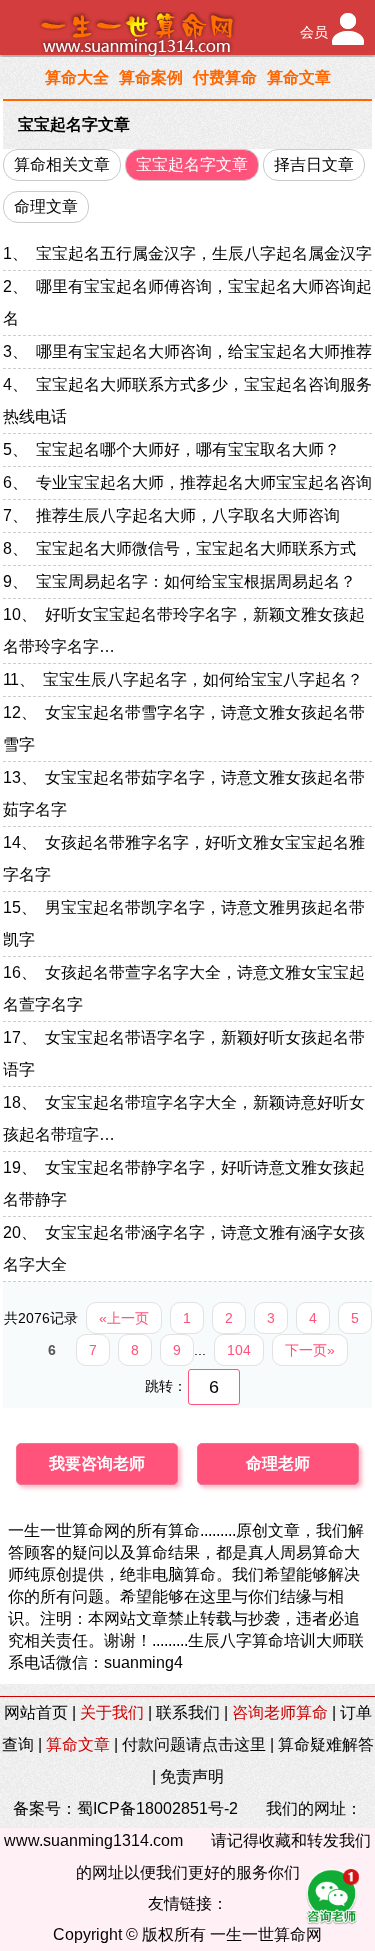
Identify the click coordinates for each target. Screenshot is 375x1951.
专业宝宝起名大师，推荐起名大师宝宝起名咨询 (204, 482)
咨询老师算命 (280, 1712)
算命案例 (151, 77)
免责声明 (192, 1776)
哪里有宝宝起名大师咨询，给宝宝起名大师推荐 (204, 351)
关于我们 (112, 1712)
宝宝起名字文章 (74, 124)
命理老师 (278, 1463)
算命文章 (299, 77)
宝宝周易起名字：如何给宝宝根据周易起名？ (196, 581)
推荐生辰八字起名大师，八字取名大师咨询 (188, 515)
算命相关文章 (62, 164)
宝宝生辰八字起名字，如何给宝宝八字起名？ (203, 679)
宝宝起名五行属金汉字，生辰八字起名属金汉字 (204, 253)
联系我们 (188, 1712)
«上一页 (124, 1318)
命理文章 (46, 206)
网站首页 (36, 1712)
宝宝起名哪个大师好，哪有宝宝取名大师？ (188, 449)
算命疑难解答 (326, 1744)
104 (239, 1350)
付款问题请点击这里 (194, 1744)
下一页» (310, 1350)
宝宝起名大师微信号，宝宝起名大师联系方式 (196, 548)
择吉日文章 (314, 164)
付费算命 (225, 77)
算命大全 (77, 77)
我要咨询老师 (97, 1463)
